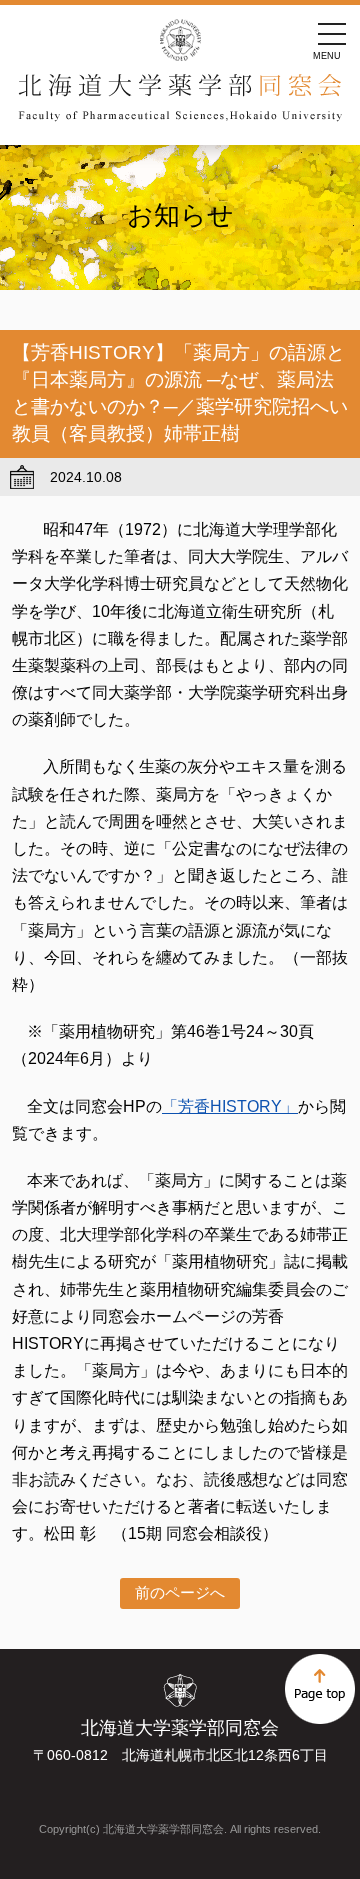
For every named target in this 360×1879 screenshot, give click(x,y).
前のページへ (180, 1592)
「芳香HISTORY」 (230, 1106)
